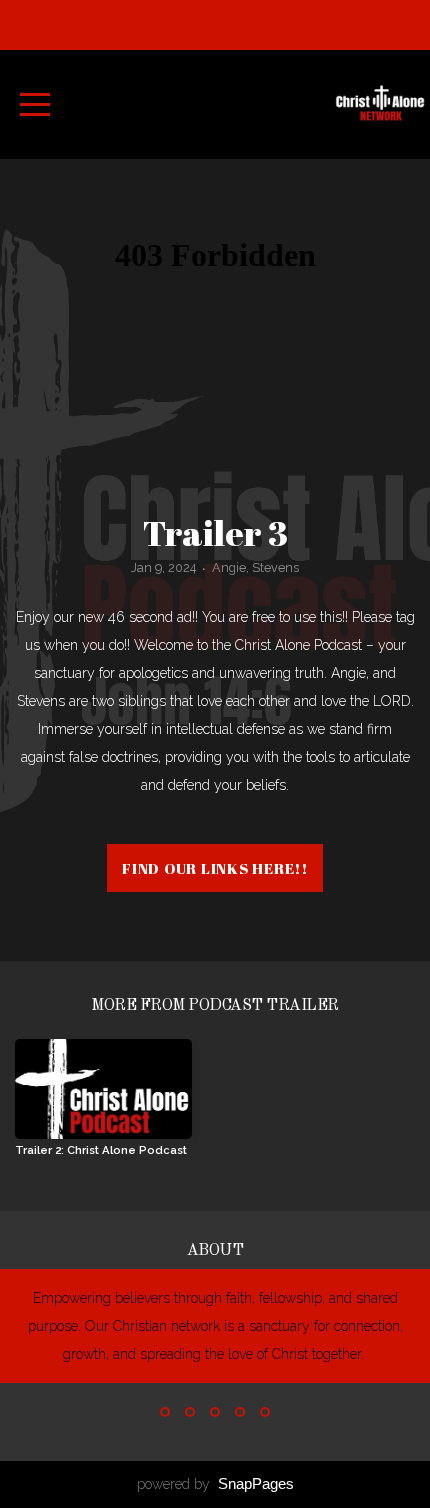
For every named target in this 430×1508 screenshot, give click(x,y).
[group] (103, 1105)
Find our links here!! (215, 868)
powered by (215, 1484)
